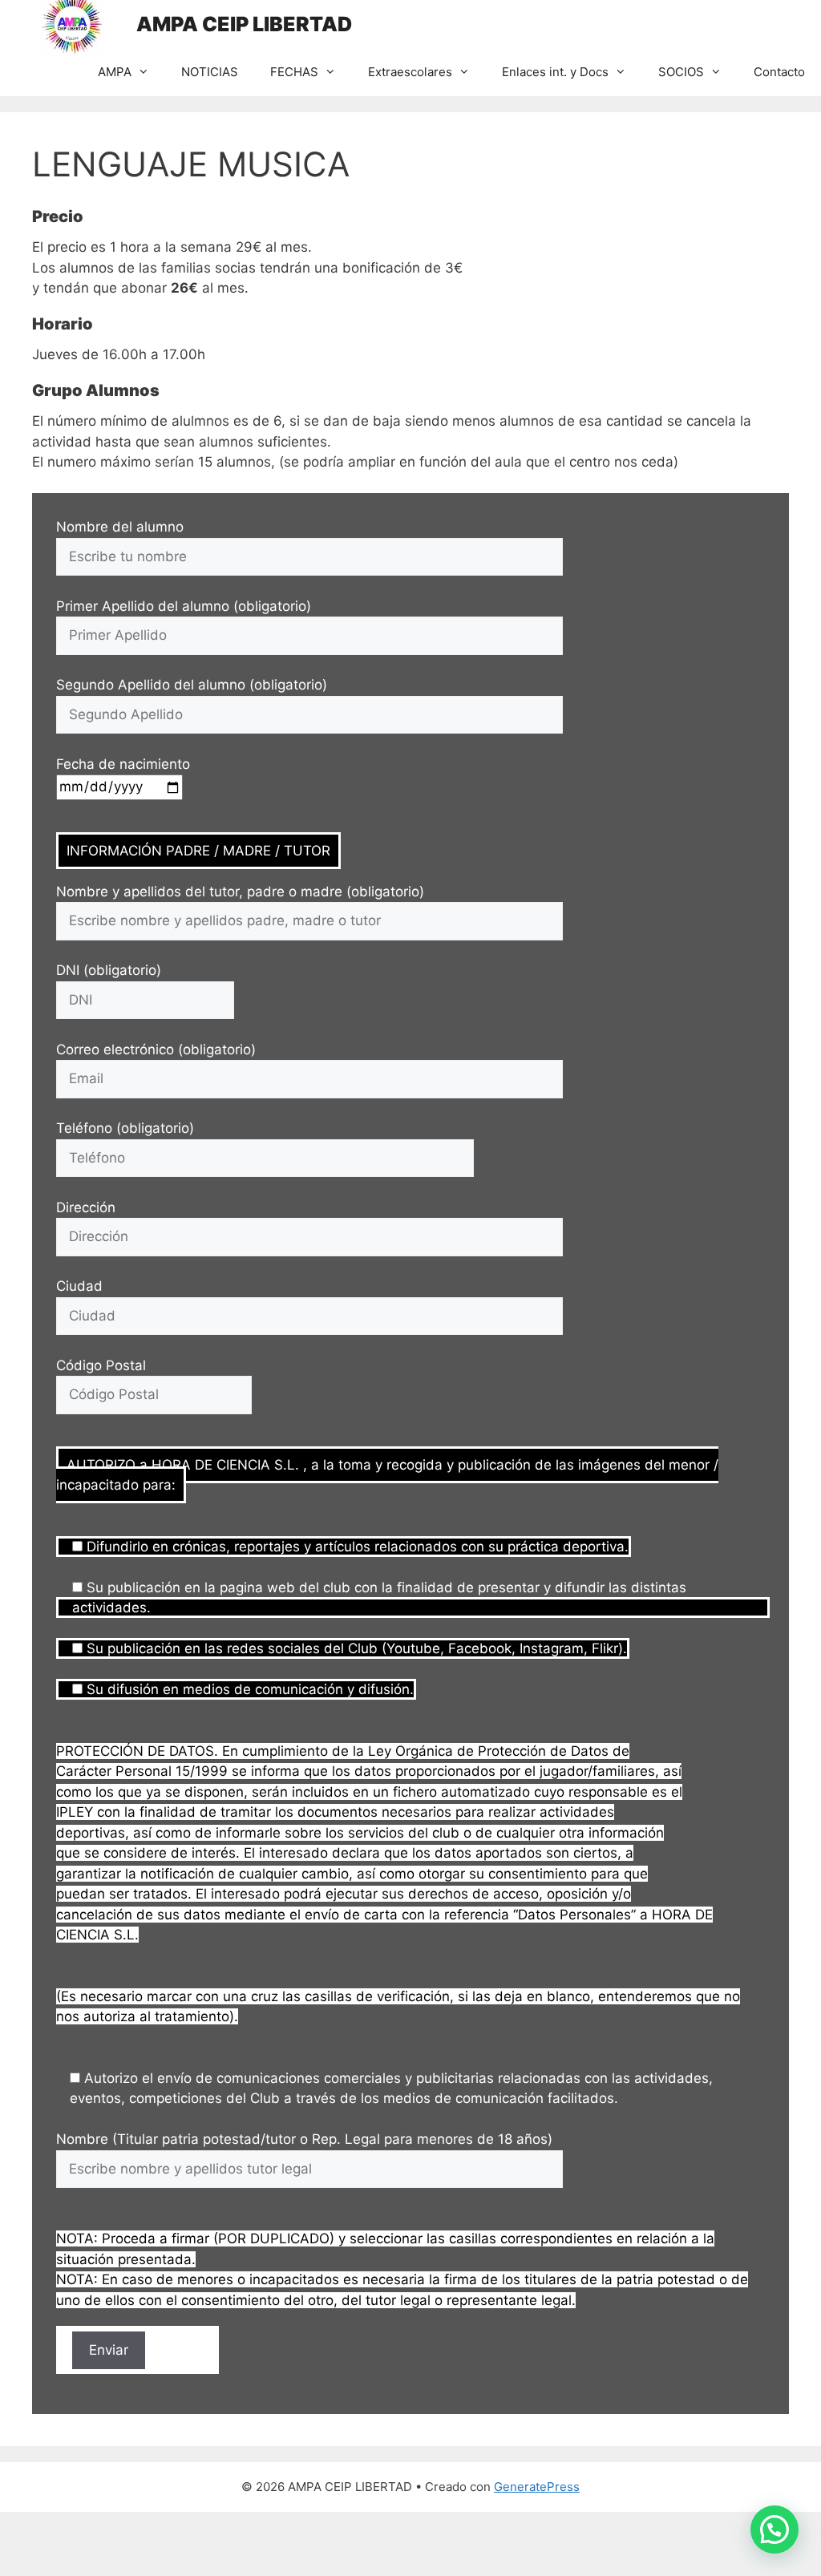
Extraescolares (410, 72)
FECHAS (294, 72)
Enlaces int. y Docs (555, 72)
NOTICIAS (210, 72)
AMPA (115, 72)
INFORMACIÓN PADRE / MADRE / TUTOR (198, 851)
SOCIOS (681, 72)
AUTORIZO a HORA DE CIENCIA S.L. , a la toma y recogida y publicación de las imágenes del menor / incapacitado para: (387, 1475)
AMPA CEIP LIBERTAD (244, 24)
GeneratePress (537, 2487)
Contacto (779, 72)
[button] (774, 2529)
